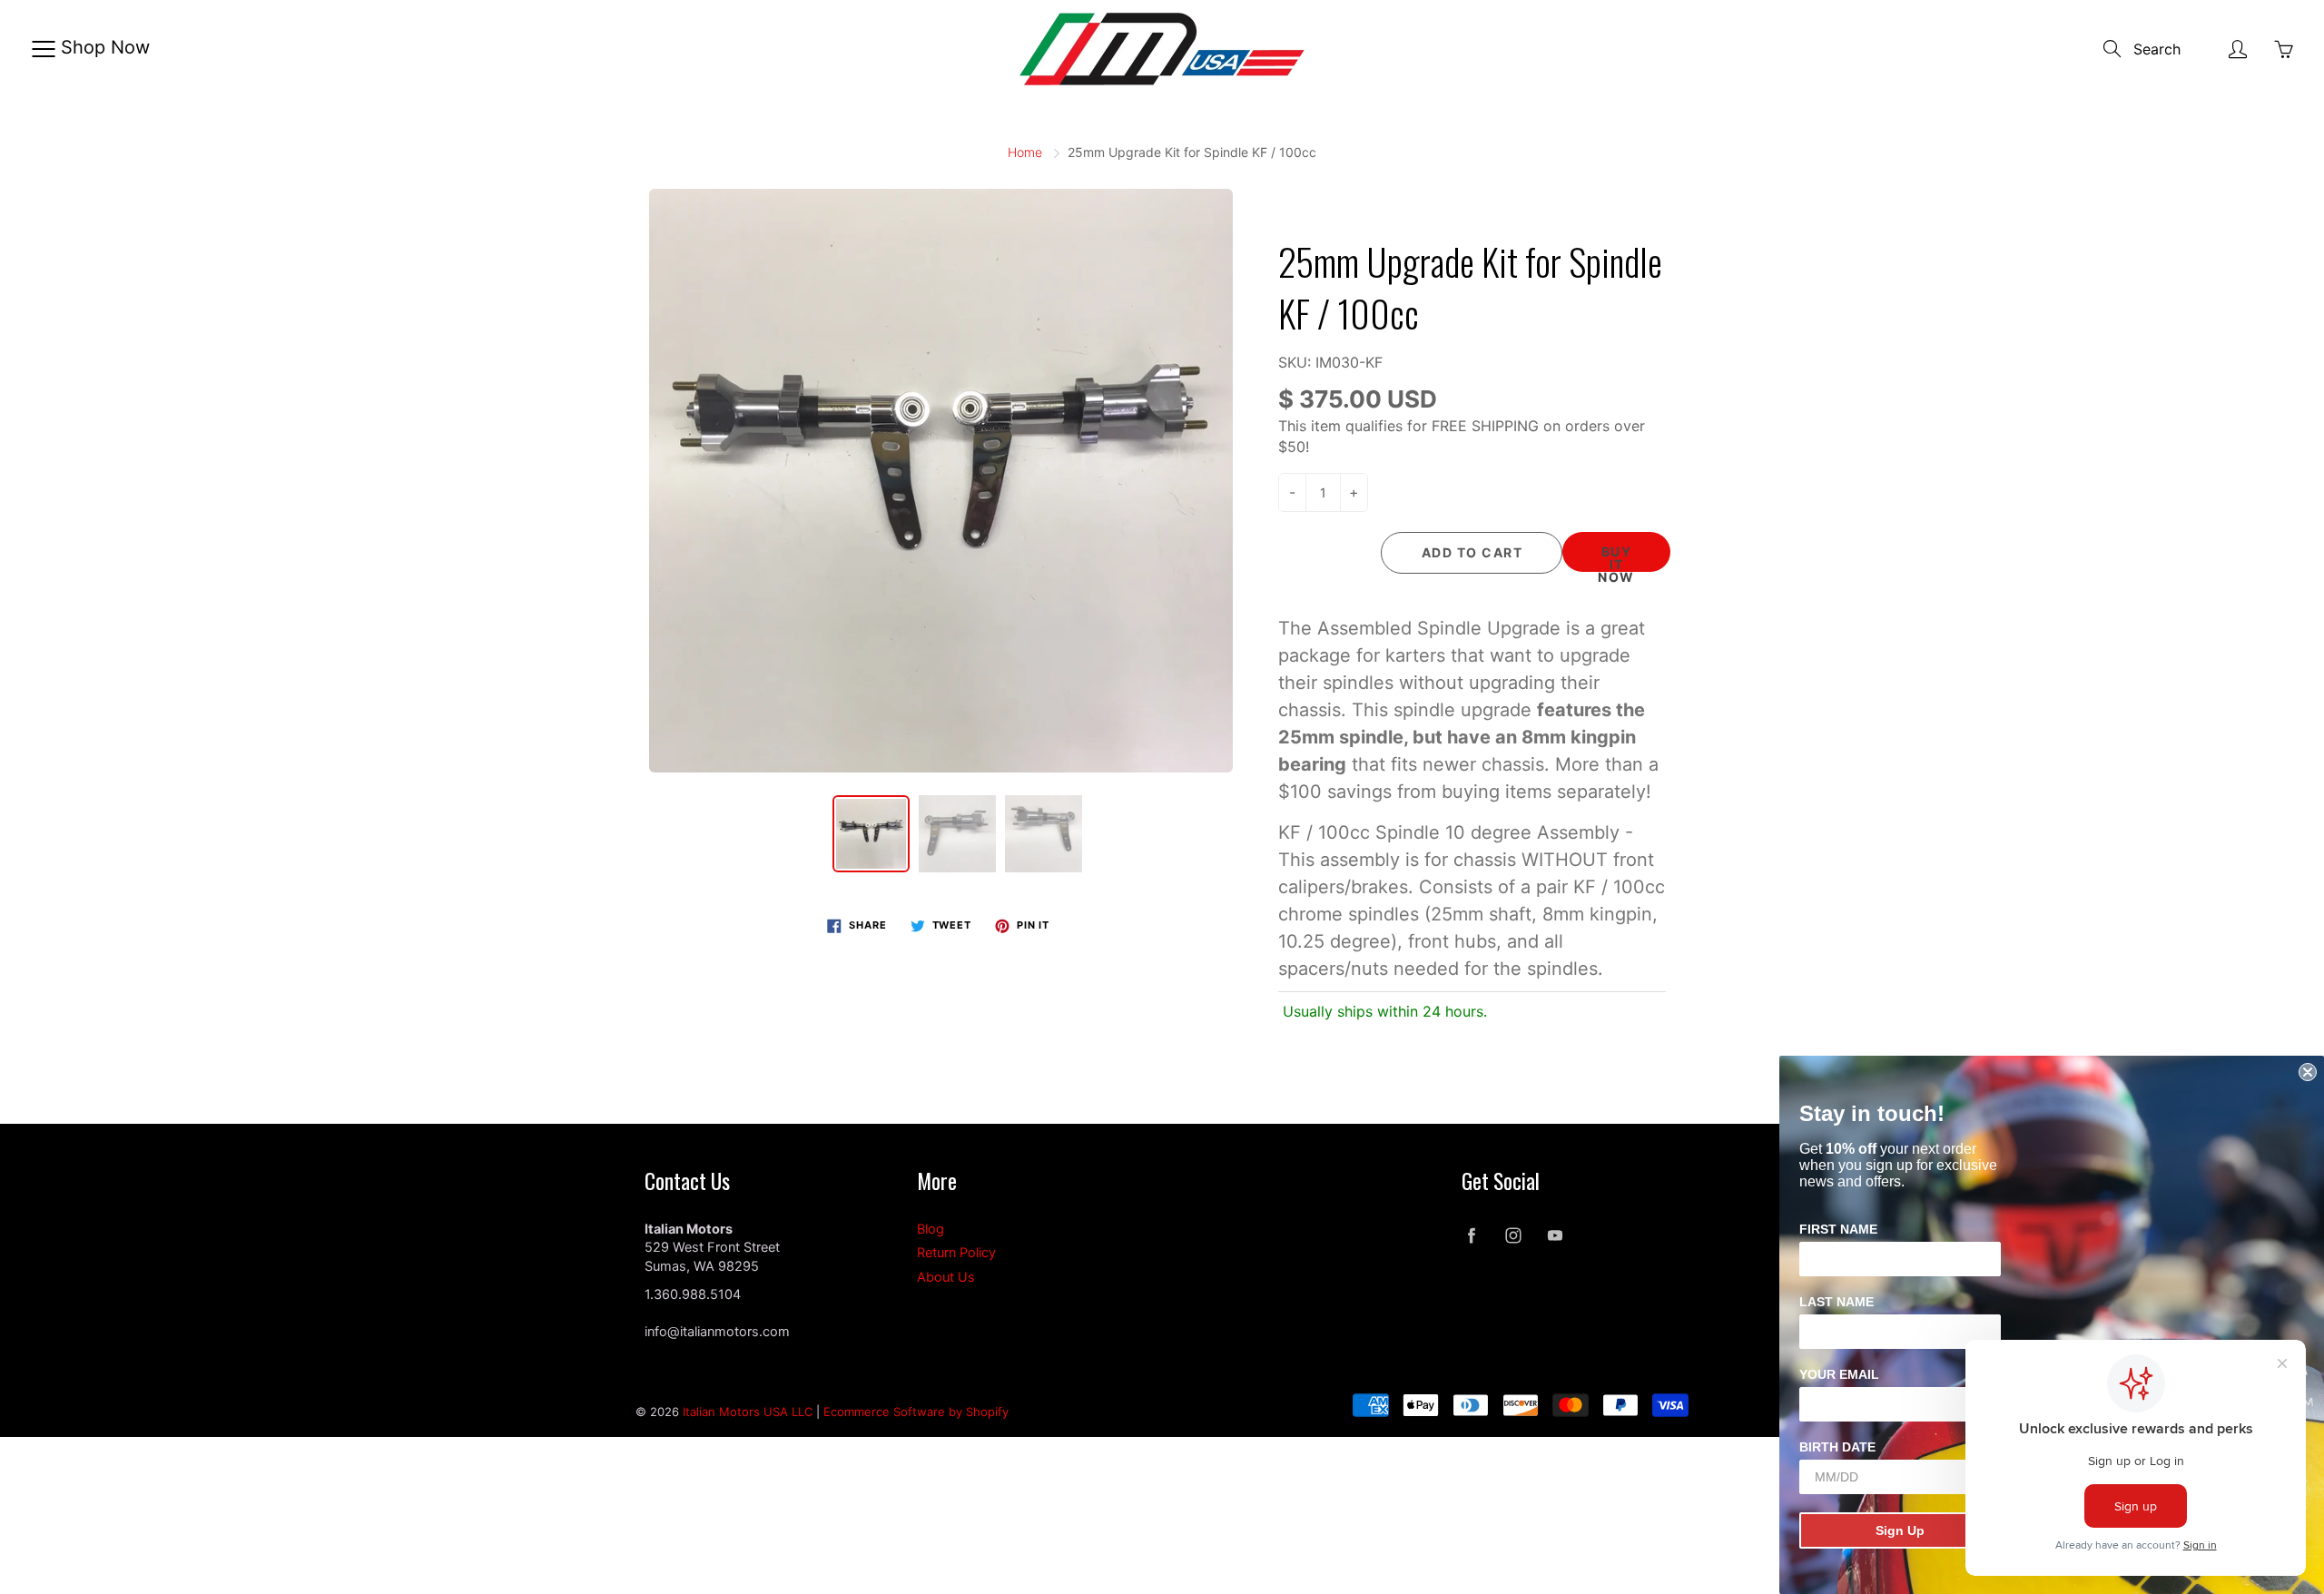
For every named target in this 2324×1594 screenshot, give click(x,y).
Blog (931, 1229)
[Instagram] (1513, 1236)
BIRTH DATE (1837, 1447)
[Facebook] (1471, 1236)
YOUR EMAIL (1839, 1374)
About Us (946, 1277)
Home (1025, 152)
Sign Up (1900, 1530)
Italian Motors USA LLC (748, 1412)
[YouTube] (1555, 1236)
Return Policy (956, 1253)
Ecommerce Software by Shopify (916, 1412)
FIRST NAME (1838, 1229)
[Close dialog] (2308, 1072)
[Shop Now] (43, 49)
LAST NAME (1837, 1302)
